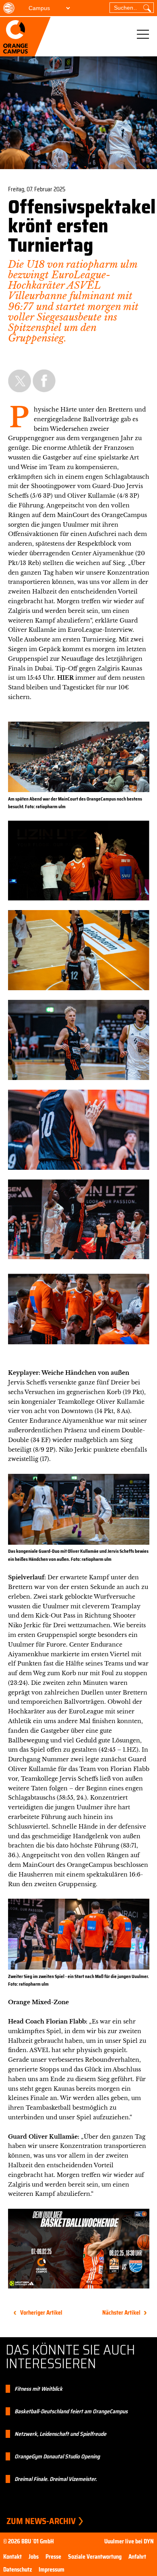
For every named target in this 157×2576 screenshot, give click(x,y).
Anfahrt (137, 2557)
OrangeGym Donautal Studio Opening (57, 2456)
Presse (53, 2557)
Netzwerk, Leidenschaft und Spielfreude (60, 2434)
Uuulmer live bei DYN (129, 2541)
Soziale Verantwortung (95, 2557)
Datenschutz (18, 2570)
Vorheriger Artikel (41, 2313)
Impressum (52, 2570)
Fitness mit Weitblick (38, 2389)
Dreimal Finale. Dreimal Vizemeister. (56, 2479)
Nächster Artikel (121, 2313)
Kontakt (12, 2557)
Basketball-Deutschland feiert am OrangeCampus (71, 2411)
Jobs (34, 2557)
